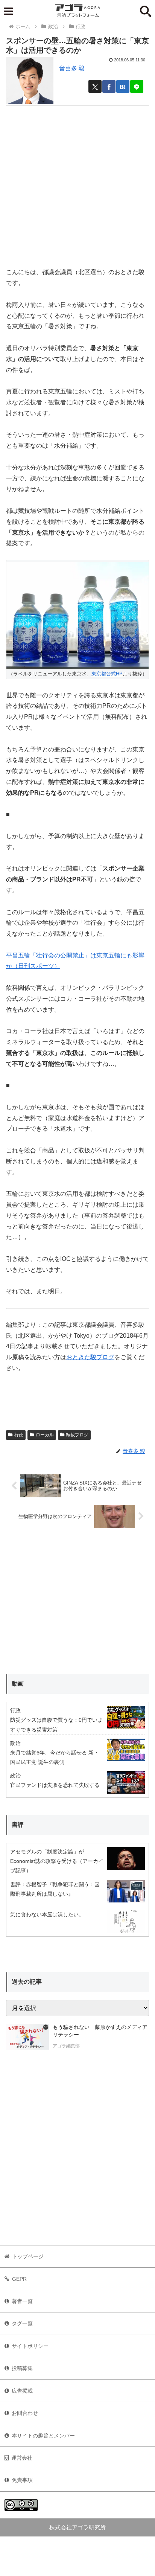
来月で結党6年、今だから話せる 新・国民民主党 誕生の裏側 (55, 1757)
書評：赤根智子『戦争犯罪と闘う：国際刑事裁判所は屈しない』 (55, 1889)
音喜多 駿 (72, 68)
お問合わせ (25, 2413)
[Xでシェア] (95, 86)
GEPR (19, 2279)
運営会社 (22, 2458)
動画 (18, 1684)
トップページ (28, 2256)
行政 (19, 1435)
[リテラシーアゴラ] (27, 2037)
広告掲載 (22, 2391)
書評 (18, 1825)
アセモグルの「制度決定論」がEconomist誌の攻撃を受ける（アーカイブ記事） (57, 1861)
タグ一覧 (22, 2323)
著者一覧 (22, 2301)
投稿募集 (22, 2368)
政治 (15, 1743)
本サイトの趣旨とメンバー (43, 2436)
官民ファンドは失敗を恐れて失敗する (55, 1785)
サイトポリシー (30, 2346)
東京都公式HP (107, 674)
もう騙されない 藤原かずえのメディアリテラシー (100, 2031)
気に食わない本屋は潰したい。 (47, 1914)
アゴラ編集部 (66, 2046)
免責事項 (22, 2480)
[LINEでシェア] (137, 86)
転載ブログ (77, 1435)
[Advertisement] (77, 183)
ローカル (45, 1435)
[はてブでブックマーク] (123, 86)
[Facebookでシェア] (109, 86)
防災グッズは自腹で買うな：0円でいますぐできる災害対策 (56, 1725)
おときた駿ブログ (90, 1357)
